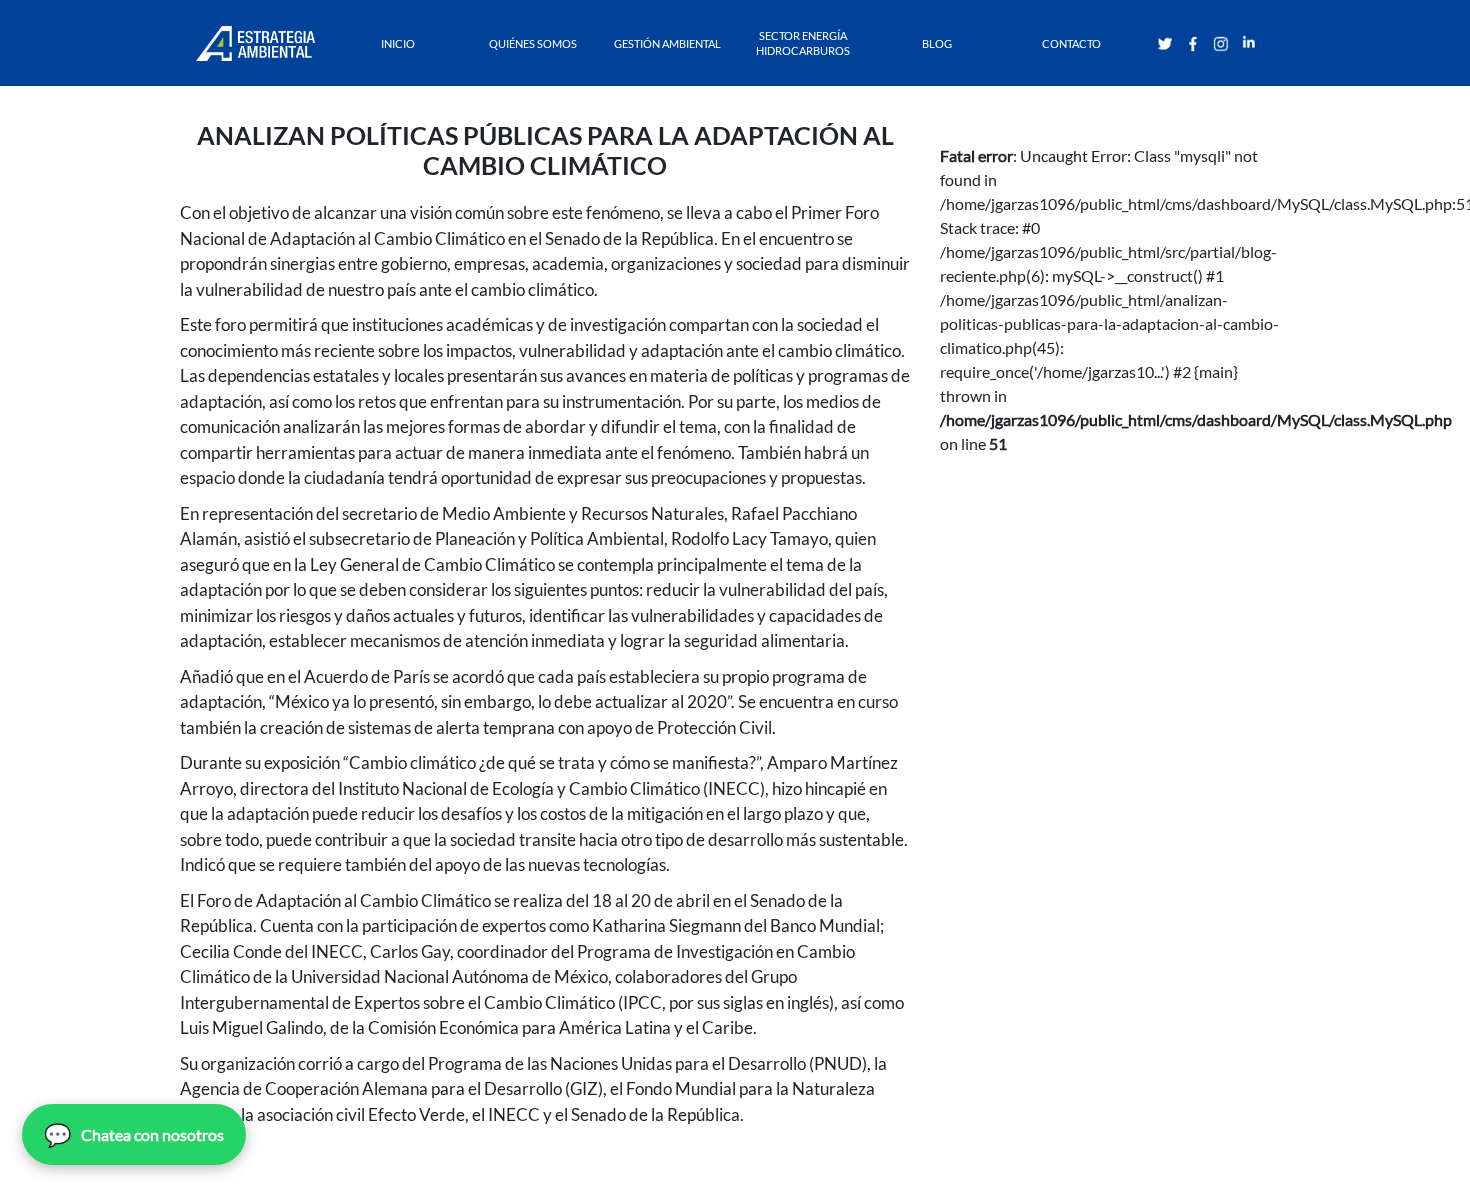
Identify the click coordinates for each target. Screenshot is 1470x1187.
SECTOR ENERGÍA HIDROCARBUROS (803, 43)
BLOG (937, 43)
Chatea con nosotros (134, 1134)
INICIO (398, 43)
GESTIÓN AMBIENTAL (667, 43)
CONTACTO (1071, 43)
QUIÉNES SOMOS (533, 43)
